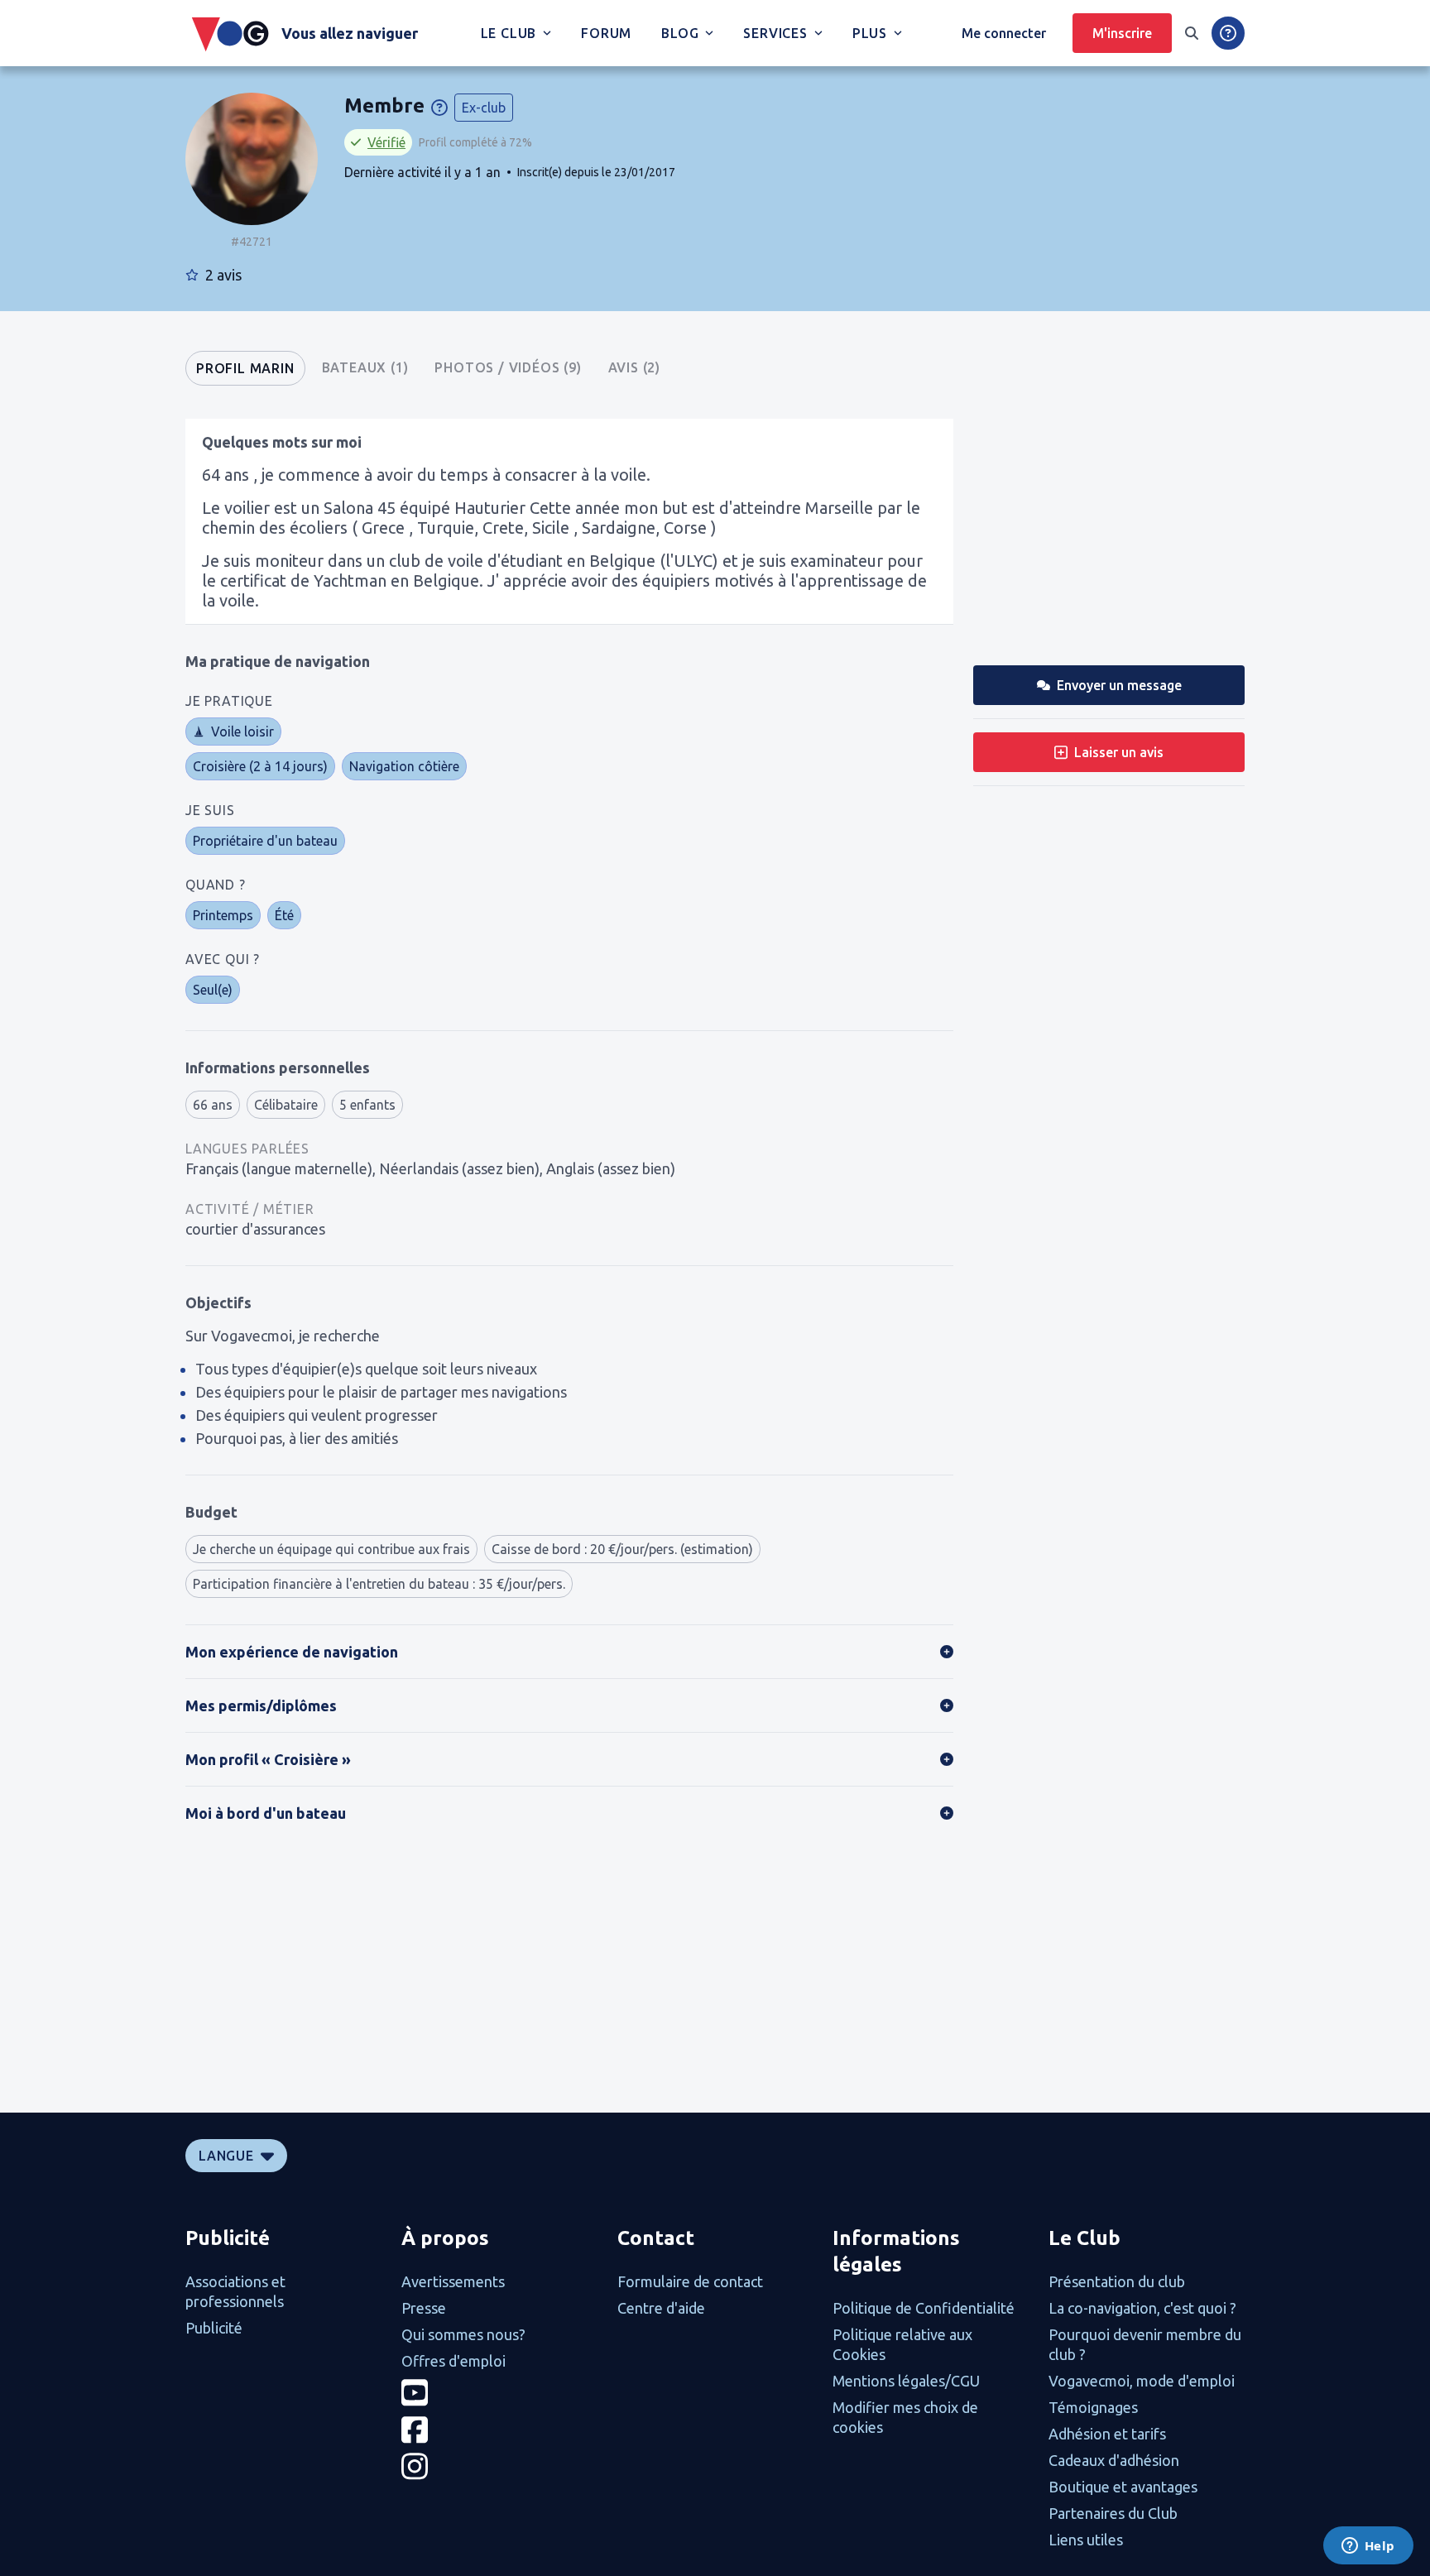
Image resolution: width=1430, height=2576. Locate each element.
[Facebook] (499, 2430)
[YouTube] (499, 2393)
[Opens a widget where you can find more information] (1368, 2547)
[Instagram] (499, 2466)
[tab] (245, 368)
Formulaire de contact (690, 2281)
